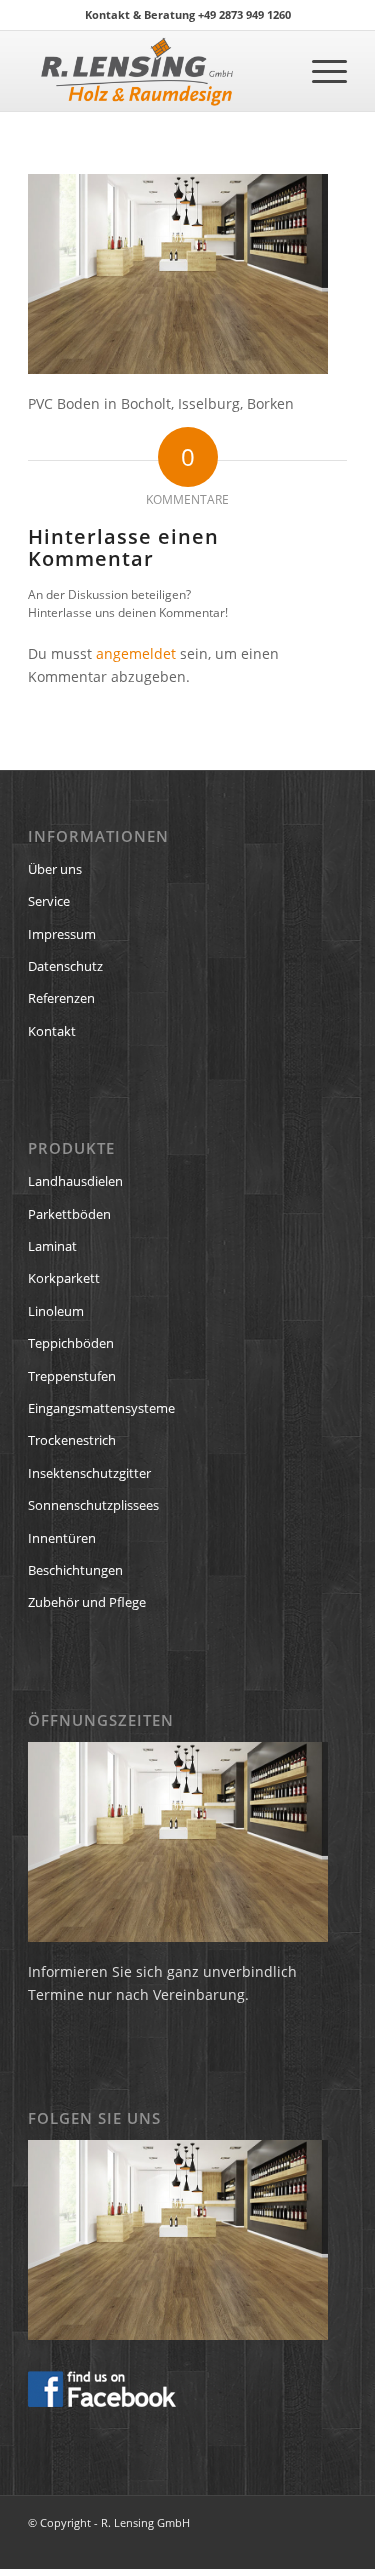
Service (49, 901)
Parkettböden (69, 1214)
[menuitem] (319, 71)
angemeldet (136, 653)
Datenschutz (65, 966)
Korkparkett (64, 1278)
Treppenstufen (72, 1376)
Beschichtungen (75, 1570)
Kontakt (52, 1031)
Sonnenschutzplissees (93, 1505)
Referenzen (61, 998)
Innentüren (62, 1538)
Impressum (62, 934)
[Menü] (319, 71)
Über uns (55, 869)
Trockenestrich (72, 1440)
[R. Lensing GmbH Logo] (155, 71)
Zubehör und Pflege (87, 1602)
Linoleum (56, 1311)
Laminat (52, 1246)
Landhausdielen (75, 1181)
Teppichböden (71, 1343)
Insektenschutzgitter (89, 1473)
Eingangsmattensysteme (101, 1408)
